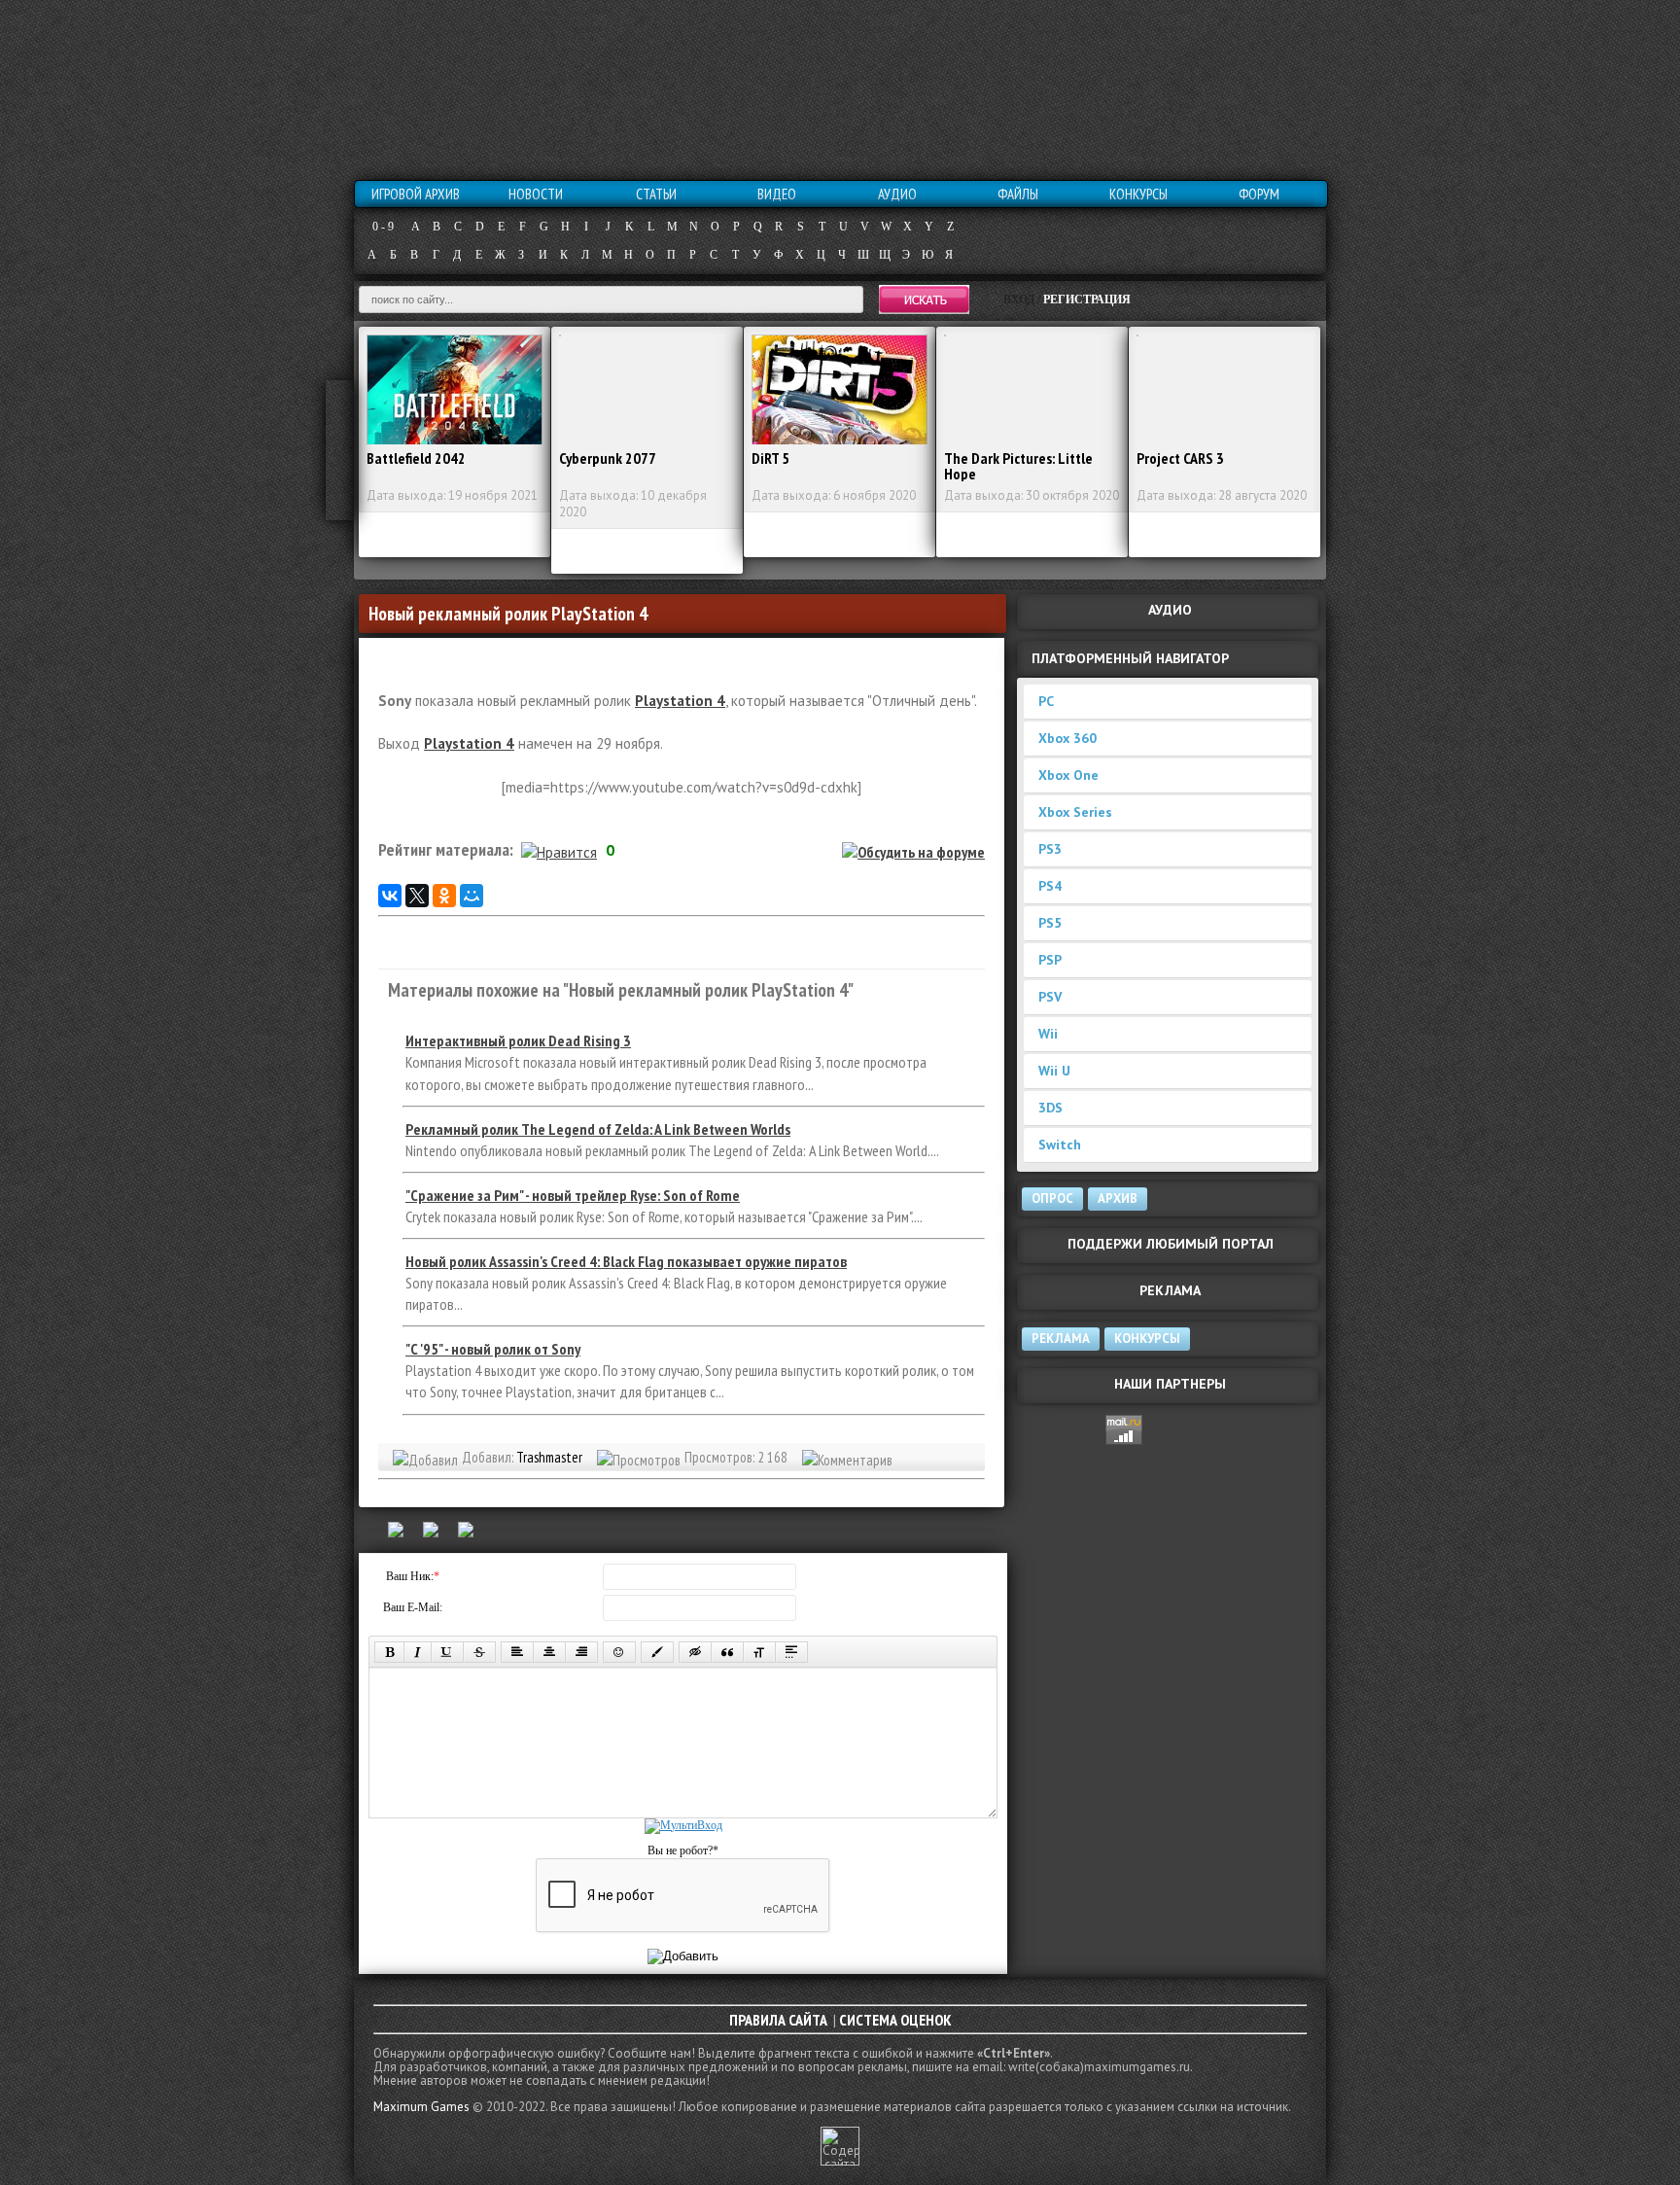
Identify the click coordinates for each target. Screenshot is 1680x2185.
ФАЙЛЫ (1018, 194)
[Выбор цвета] (657, 1652)
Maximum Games (421, 2107)
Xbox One (1068, 775)
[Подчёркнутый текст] (447, 1652)
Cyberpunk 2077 (608, 458)
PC (1046, 701)
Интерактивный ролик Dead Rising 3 (518, 1040)
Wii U (1054, 1071)
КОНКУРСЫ (1138, 194)
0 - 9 (383, 227)
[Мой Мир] (472, 896)
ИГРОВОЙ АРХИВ (416, 194)
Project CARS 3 (1180, 458)
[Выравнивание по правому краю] (581, 1652)
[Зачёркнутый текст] (479, 1652)
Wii (1048, 1034)
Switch (1060, 1145)
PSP (1050, 960)
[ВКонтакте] (390, 896)
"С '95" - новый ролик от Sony (493, 1349)
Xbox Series (1075, 812)
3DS (1050, 1108)
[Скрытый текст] (695, 1652)
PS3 (1050, 849)
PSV (1050, 997)
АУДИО (897, 194)
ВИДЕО (777, 194)
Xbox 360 (1067, 738)
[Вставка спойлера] (791, 1652)
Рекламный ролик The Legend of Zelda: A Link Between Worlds (598, 1129)
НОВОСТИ (536, 194)
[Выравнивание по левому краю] (517, 1652)
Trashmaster (549, 1457)
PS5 (1050, 923)
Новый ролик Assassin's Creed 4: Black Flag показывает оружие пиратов (626, 1261)
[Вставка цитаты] (727, 1652)
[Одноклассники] (444, 896)
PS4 (1050, 886)
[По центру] (549, 1652)
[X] (417, 896)
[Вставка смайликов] (619, 1652)
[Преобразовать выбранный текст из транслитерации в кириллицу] (759, 1652)
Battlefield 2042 (416, 458)
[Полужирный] (389, 1652)
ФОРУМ (1259, 194)
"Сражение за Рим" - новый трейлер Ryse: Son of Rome (573, 1195)
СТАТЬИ (656, 194)
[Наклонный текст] (418, 1652)
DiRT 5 (770, 458)
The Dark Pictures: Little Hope (1018, 466)
